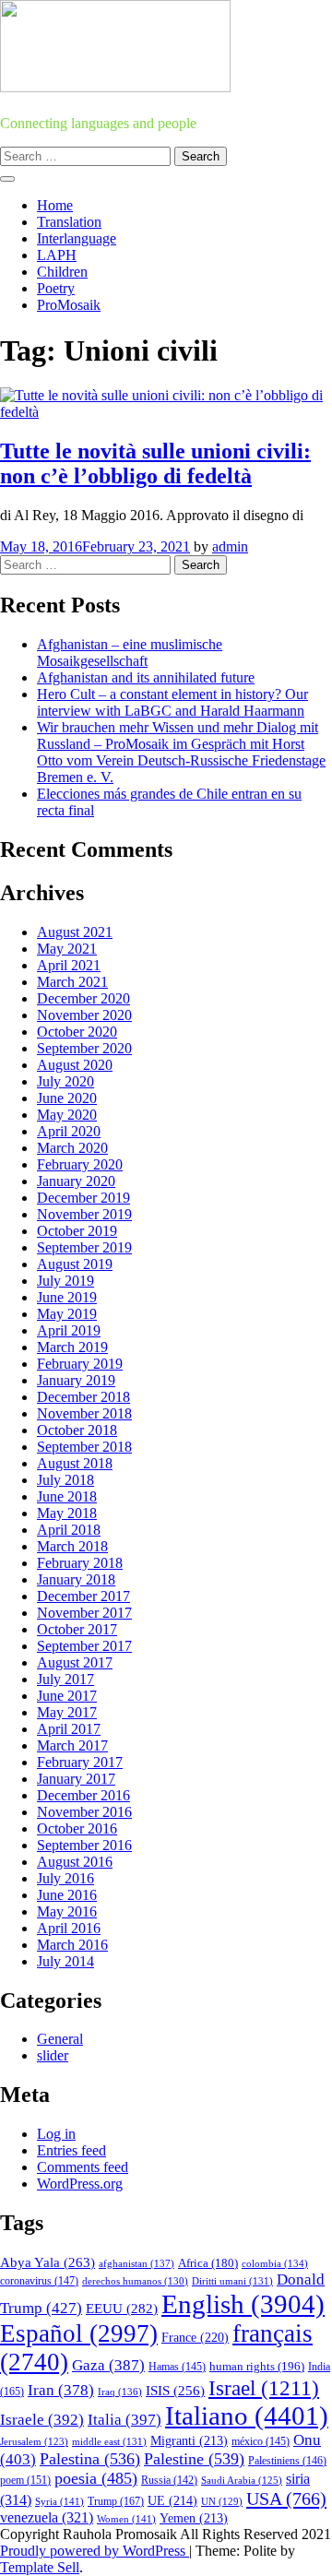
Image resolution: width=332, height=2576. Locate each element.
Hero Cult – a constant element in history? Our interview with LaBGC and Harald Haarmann (172, 702)
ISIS (175, 2391)
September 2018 (84, 1447)
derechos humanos (135, 2281)
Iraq (120, 2392)
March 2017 (72, 1745)
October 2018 (77, 1430)
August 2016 (75, 1862)
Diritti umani (232, 2281)
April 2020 (69, 1131)
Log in (56, 2134)
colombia (275, 2263)
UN (222, 2501)
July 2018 (65, 1480)
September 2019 (84, 1247)
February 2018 (80, 1563)
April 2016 (69, 1928)
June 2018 (67, 1496)
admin (230, 546)
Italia (125, 2420)
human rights (257, 2366)
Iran (61, 2390)
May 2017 (67, 1712)
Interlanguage (77, 238)
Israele (42, 2420)
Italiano (247, 2416)
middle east (109, 2441)
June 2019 (67, 1297)
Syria (59, 2501)
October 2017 (77, 1629)
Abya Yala (47, 2262)
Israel (264, 2388)
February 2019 (80, 1364)
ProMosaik (69, 305)
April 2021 (69, 965)
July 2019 (65, 1281)
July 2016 (65, 1878)
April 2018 (69, 1530)
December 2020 (83, 998)
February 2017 (80, 1762)
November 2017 (84, 1613)
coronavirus (39, 2281)
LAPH (57, 255)
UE (172, 2501)
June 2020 (67, 1098)
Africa (208, 2263)
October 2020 (77, 1032)
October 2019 (77, 1231)
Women (126, 2519)
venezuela (47, 2517)
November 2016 (84, 1812)
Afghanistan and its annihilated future (146, 677)
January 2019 (76, 1380)
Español (79, 2333)
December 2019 (83, 1198)
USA (286, 2499)
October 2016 (77, 1828)
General (60, 2039)
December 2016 (83, 1795)
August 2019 (75, 1264)
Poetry (56, 288)
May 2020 (67, 1115)
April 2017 (69, 1729)
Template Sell (40, 2567)
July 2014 (65, 1961)
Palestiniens (287, 2461)
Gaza (108, 2365)
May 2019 (67, 1314)
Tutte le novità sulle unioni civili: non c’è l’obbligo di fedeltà (155, 463)
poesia (96, 2478)
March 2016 (72, 1945)
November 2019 (84, 1214)
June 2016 (67, 1895)
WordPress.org (80, 2184)
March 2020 (72, 1148)
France (195, 2338)
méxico (261, 2441)
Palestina (90, 2459)
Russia (169, 2480)
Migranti (189, 2441)
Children (62, 272)
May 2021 (67, 949)
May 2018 (67, 1513)
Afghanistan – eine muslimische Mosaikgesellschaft (130, 653)
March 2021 (72, 982)
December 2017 (83, 1596)
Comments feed (83, 2167)
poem (25, 2481)
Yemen (194, 2518)
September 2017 (84, 1646)
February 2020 (80, 1164)
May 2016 (67, 1911)
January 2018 (76, 1579)
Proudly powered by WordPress (95, 2551)
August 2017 (75, 1662)
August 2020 (75, 1065)
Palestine (194, 2459)
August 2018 (75, 1463)
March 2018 (72, 1546)
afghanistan (136, 2263)
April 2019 (69, 1330)
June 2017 (67, 1696)
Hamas (177, 2367)
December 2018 (83, 1397)
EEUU (122, 2309)
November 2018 (84, 1413)
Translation (69, 222)
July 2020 (65, 1081)
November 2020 (84, 1015)
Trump (116, 2501)
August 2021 (75, 932)
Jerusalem (34, 2442)
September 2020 (84, 1048)
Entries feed (71, 2150)
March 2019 (72, 1347)
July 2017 (65, 1679)
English (243, 2304)
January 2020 (76, 1181)
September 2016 (84, 1845)
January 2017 (76, 1779)
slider (53, 2055)
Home (55, 205)
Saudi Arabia (242, 2480)
